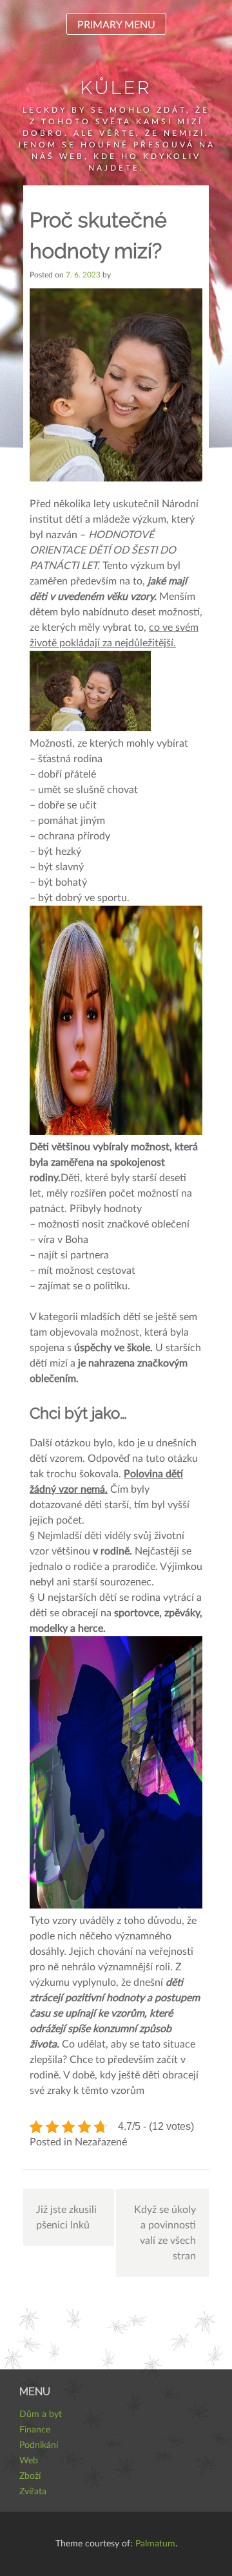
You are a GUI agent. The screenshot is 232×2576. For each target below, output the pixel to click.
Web (29, 2461)
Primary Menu (116, 25)
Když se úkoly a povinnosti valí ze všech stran (165, 2233)
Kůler (116, 88)
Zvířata (33, 2492)
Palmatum (155, 2544)
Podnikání (39, 2445)
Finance (35, 2430)
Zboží (30, 2476)
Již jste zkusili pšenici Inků (66, 2217)
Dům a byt (41, 2414)
